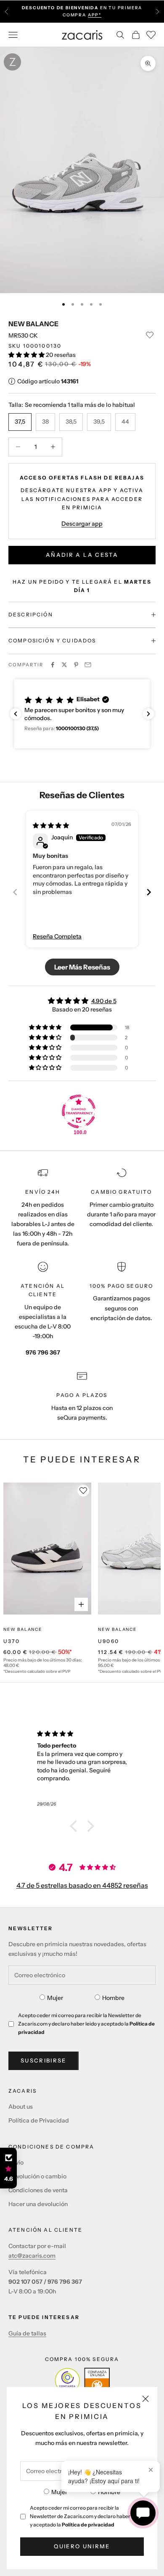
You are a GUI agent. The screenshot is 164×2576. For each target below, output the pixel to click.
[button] (27, 355)
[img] (51, 825)
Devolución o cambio (37, 2176)
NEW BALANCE (33, 324)
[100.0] (79, 1111)
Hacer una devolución (38, 2204)
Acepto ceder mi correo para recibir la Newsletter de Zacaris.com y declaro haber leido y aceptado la (86, 2516)
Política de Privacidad (39, 2120)
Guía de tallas (27, 2333)
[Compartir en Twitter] (64, 665)
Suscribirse (44, 2060)
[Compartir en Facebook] (53, 665)
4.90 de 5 (104, 1001)
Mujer (59, 2492)
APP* (95, 15)
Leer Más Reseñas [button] (82, 967)
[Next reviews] (148, 714)
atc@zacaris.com (32, 2256)
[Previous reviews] (16, 714)
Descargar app (82, 524)
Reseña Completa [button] (57, 936)
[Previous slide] (15, 892)
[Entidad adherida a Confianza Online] (82, 2380)
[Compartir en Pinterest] (76, 665)
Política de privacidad (88, 2525)
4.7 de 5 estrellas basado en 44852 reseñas (82, 1885)
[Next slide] (149, 892)
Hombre (109, 2492)
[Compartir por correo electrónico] (88, 665)
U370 (12, 1641)
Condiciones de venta (38, 2190)
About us (21, 2107)
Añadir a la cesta (82, 555)
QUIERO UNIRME (82, 2546)
